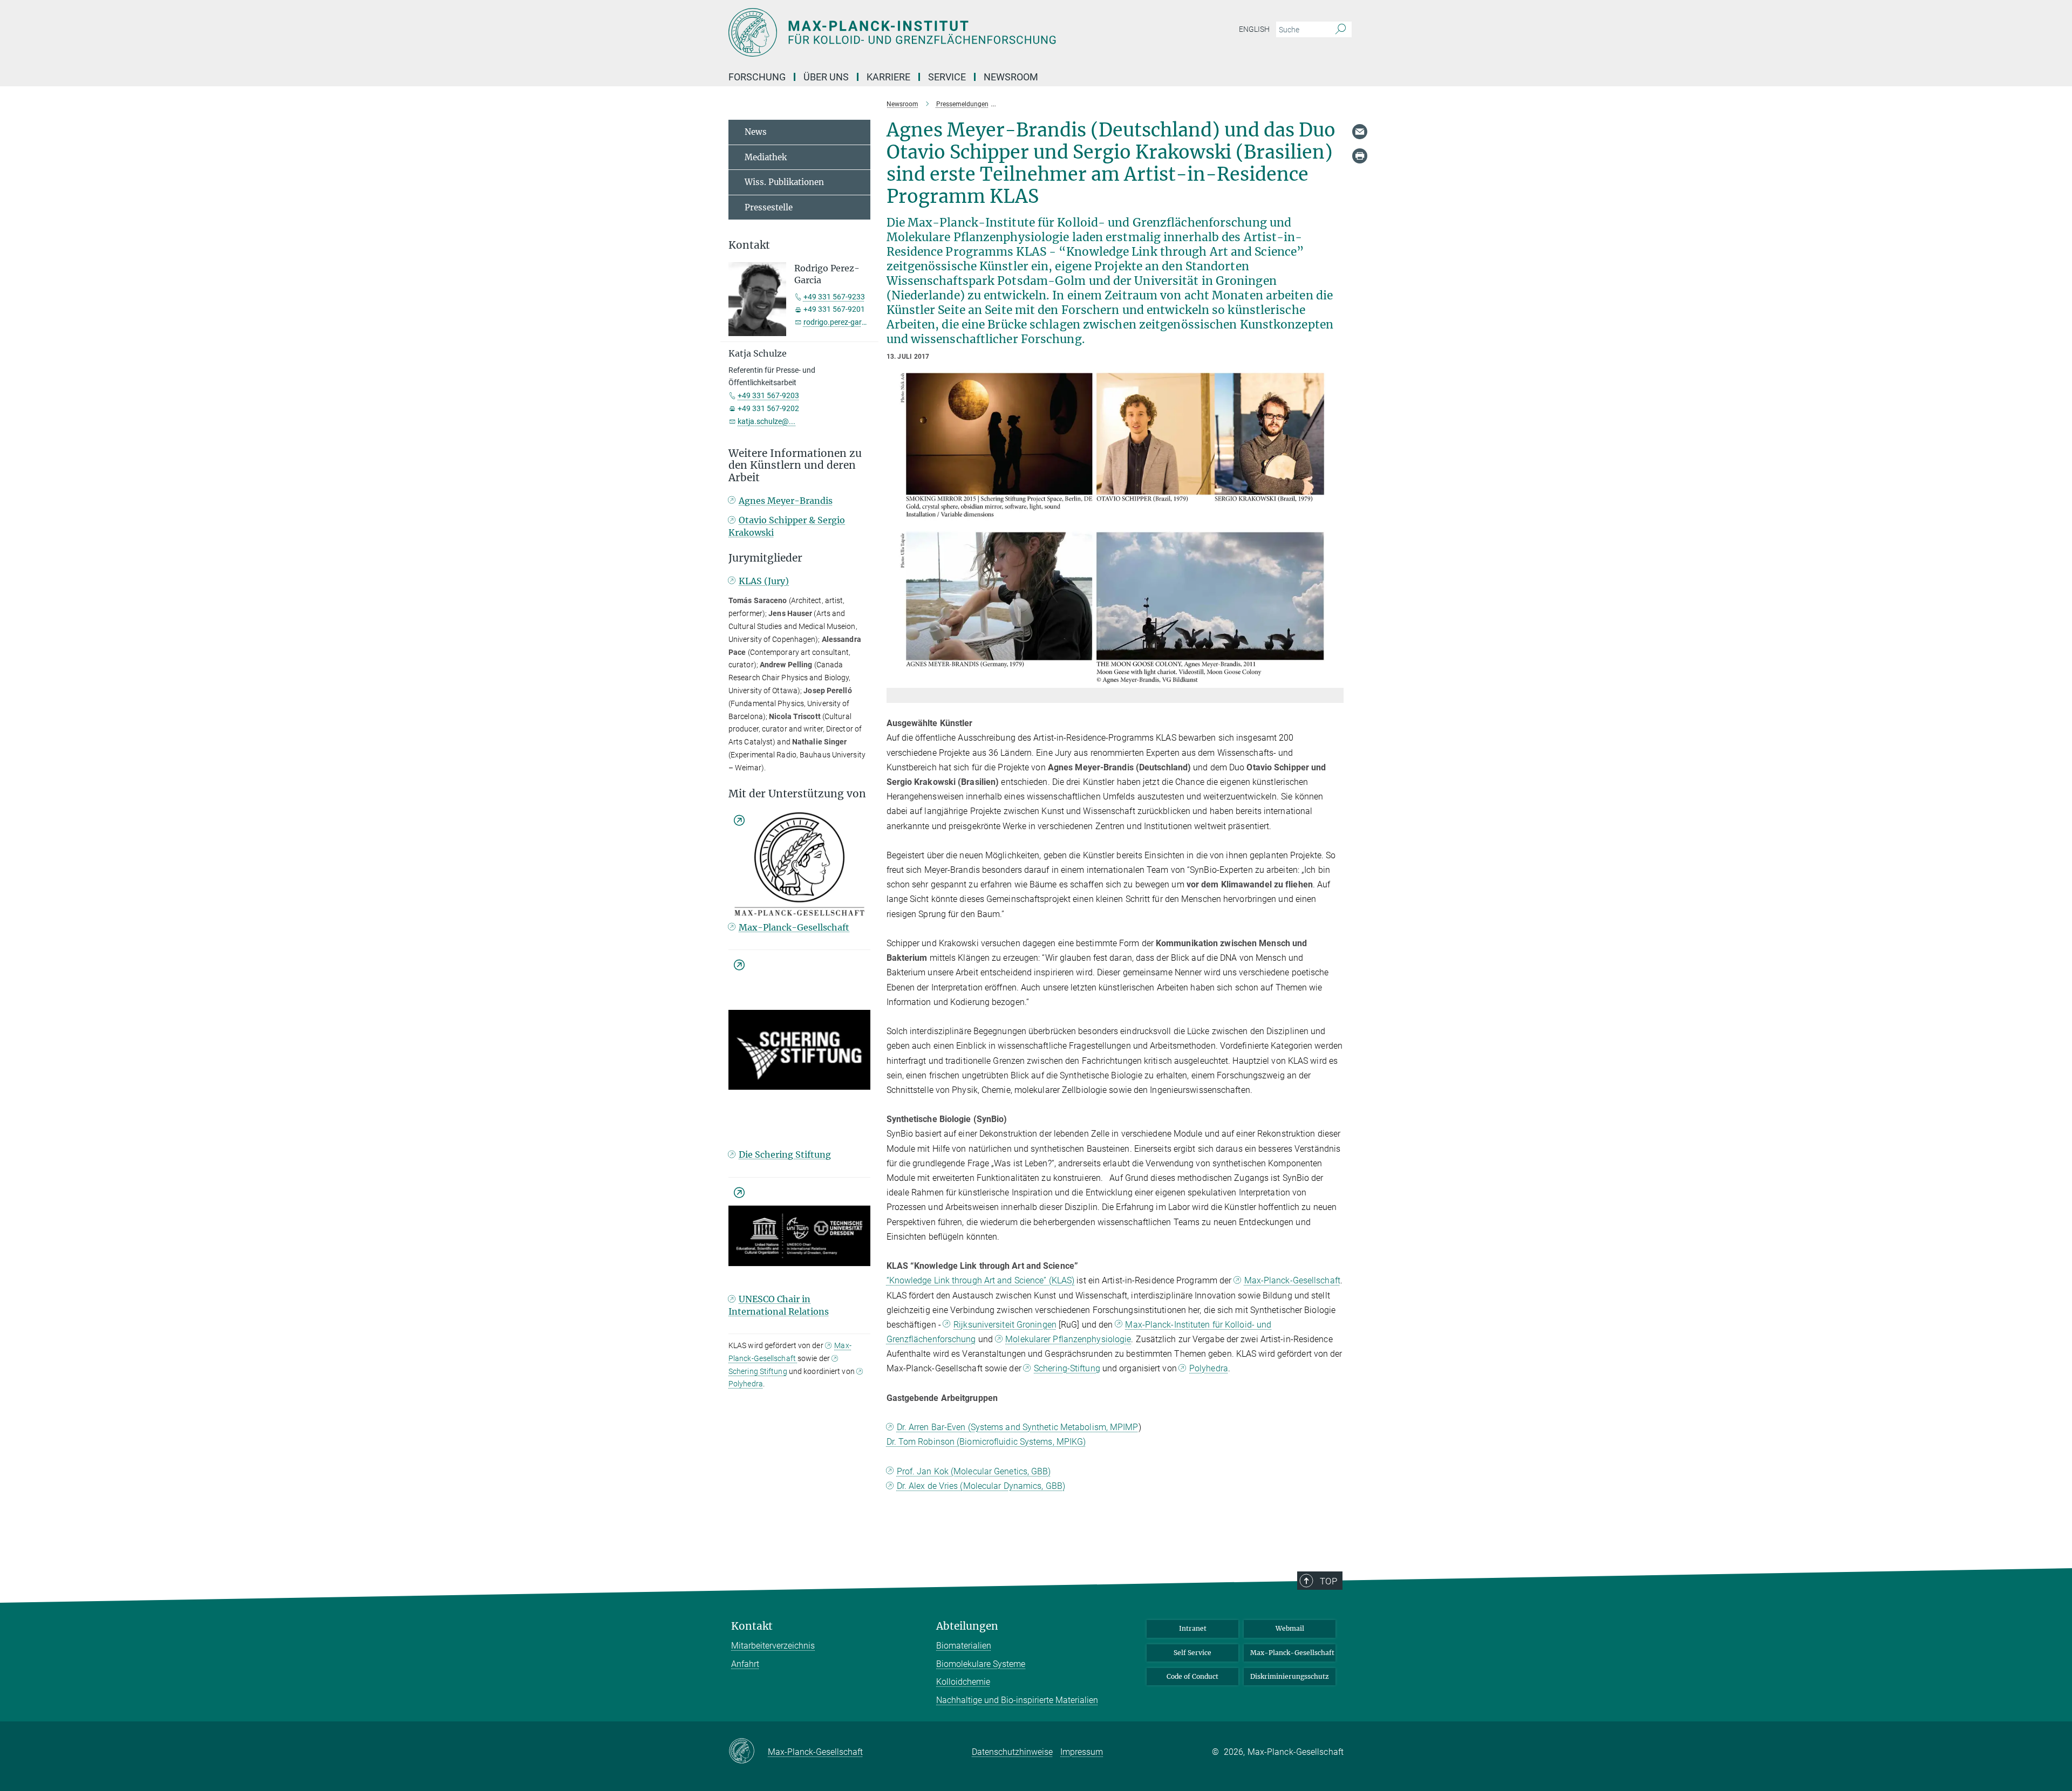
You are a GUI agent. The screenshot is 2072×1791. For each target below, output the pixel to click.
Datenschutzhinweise (1012, 1752)
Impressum (1082, 1752)
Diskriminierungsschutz (1290, 1676)
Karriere (888, 77)
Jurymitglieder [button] (765, 558)
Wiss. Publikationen (784, 182)
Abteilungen (967, 1626)
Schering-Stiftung (1067, 1368)
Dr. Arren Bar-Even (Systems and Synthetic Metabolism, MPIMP (1018, 1427)
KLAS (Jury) (764, 581)
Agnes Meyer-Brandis (786, 501)
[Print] (1360, 156)
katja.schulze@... (766, 421)
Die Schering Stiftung (785, 1154)
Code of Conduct (1192, 1676)
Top (1328, 1581)
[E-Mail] (1360, 132)
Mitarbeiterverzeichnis (773, 1646)
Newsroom (1011, 77)
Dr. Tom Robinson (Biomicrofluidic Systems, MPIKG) (986, 1442)
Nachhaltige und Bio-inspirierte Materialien (1017, 1700)
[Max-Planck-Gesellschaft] (748, 1752)
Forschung (757, 77)
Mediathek (766, 157)
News (756, 132)
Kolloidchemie (963, 1682)
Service (947, 77)
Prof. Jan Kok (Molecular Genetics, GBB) (974, 1471)
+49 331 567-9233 (834, 297)
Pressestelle (769, 207)
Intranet (1193, 1628)
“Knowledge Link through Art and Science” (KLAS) (981, 1280)
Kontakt (752, 1626)
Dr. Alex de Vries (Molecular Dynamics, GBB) (981, 1486)
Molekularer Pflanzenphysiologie (1068, 1339)
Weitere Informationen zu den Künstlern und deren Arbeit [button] (795, 466)
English (1254, 29)
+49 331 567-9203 (768, 395)
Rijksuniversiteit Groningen (1005, 1325)
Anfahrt (745, 1664)
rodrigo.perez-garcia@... (844, 322)
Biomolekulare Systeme (981, 1664)
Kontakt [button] (749, 245)
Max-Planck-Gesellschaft (1292, 1280)
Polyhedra (1209, 1368)
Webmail (1290, 1628)
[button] (1334, 680)
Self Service (1192, 1653)
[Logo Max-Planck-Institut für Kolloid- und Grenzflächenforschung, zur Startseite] (931, 32)
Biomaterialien (964, 1646)
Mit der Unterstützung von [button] (797, 794)
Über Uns (826, 77)
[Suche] (1341, 30)
